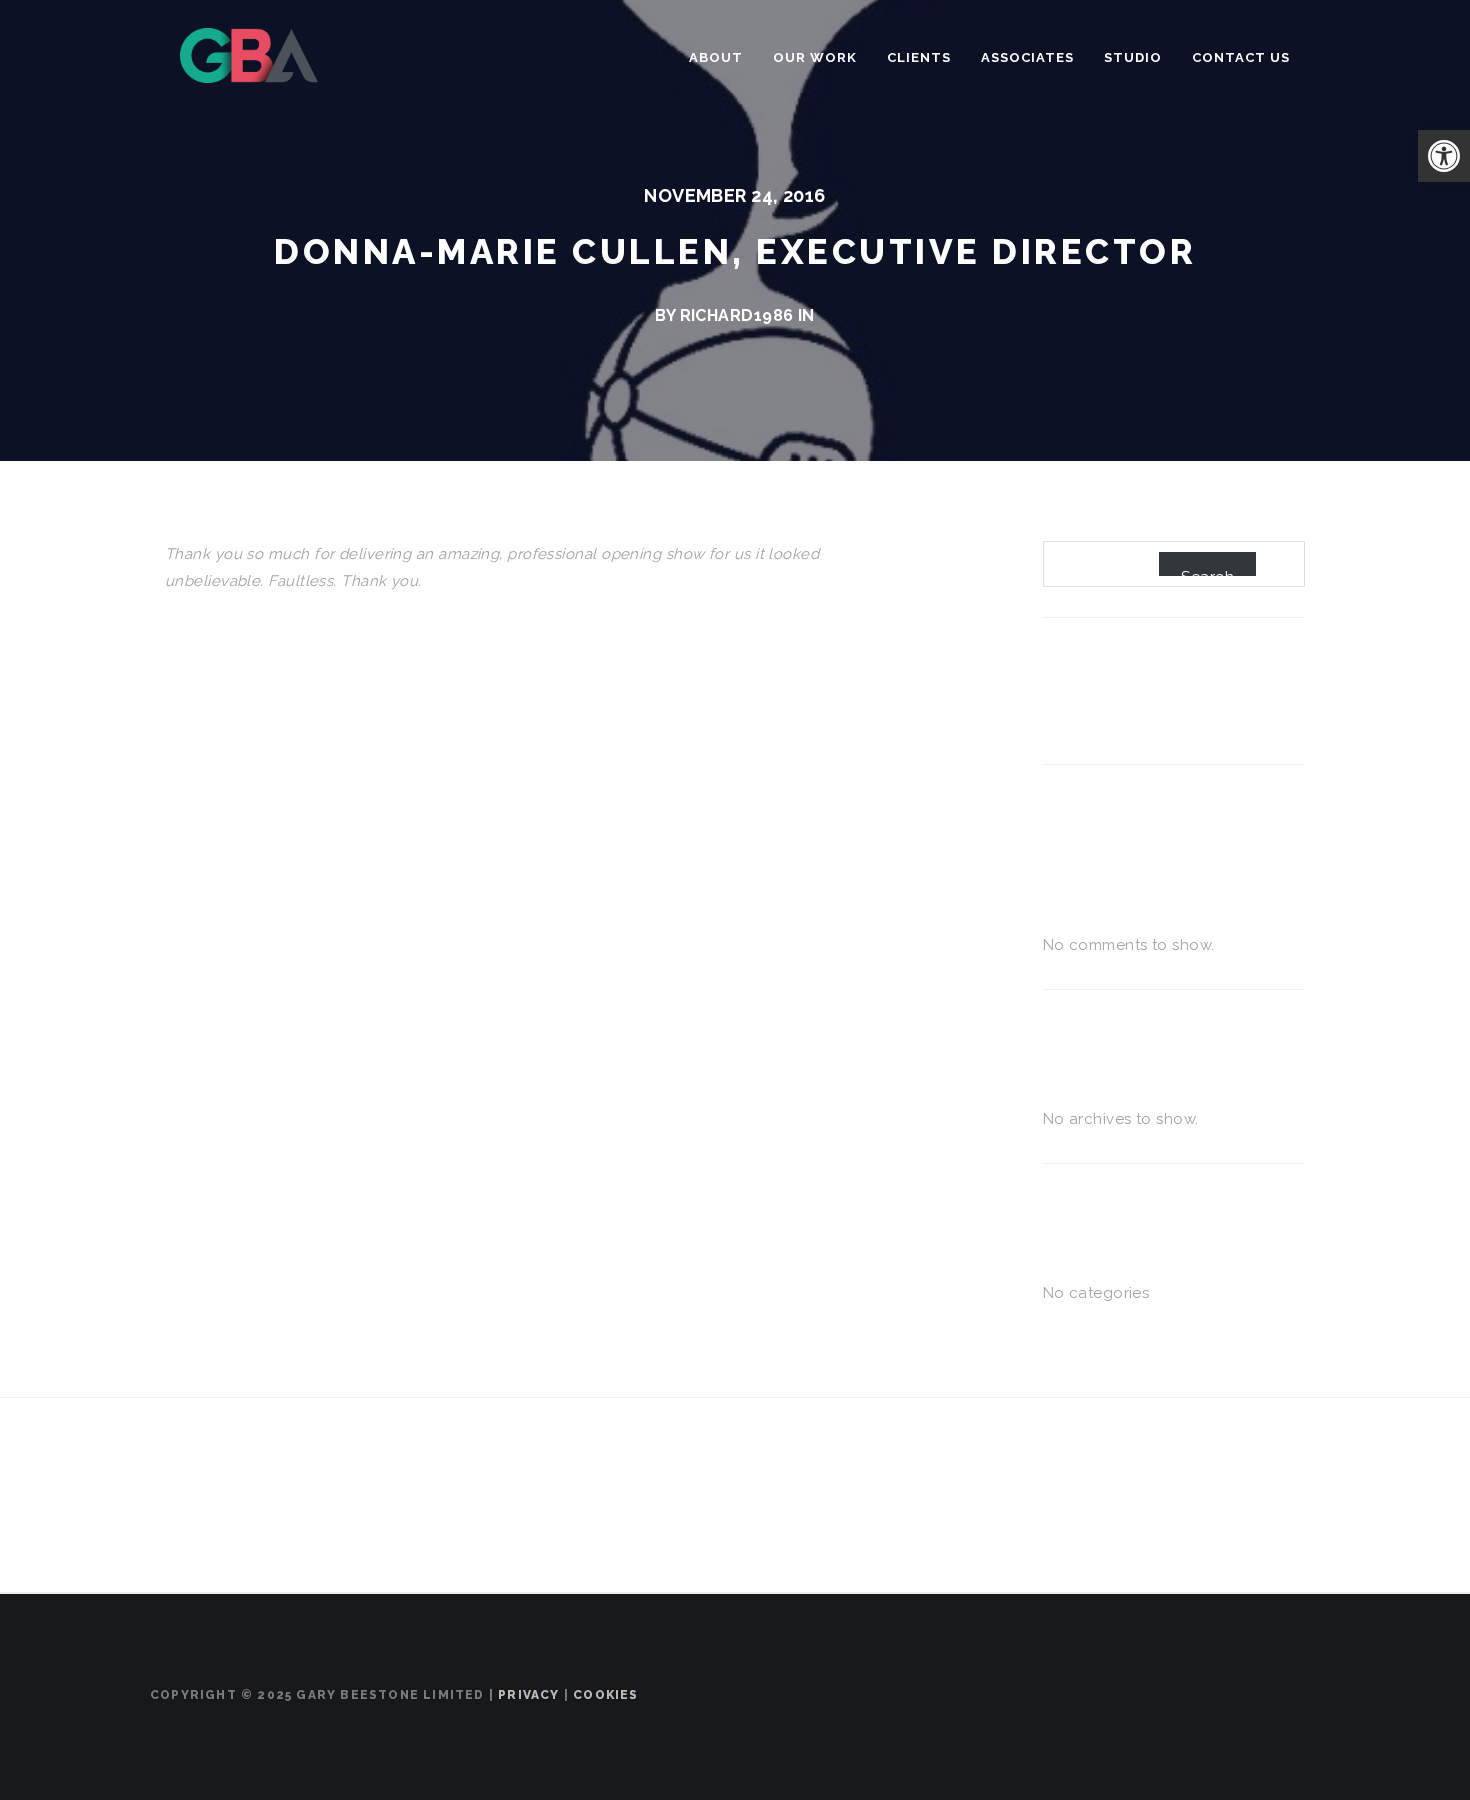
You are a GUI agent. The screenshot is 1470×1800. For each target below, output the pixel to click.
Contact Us (1241, 57)
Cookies (605, 1695)
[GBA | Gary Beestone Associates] (249, 53)
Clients (919, 57)
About (716, 57)
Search (1207, 572)
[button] (1444, 156)
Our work (815, 57)
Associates (1027, 57)
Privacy (528, 1695)
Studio (1133, 57)
